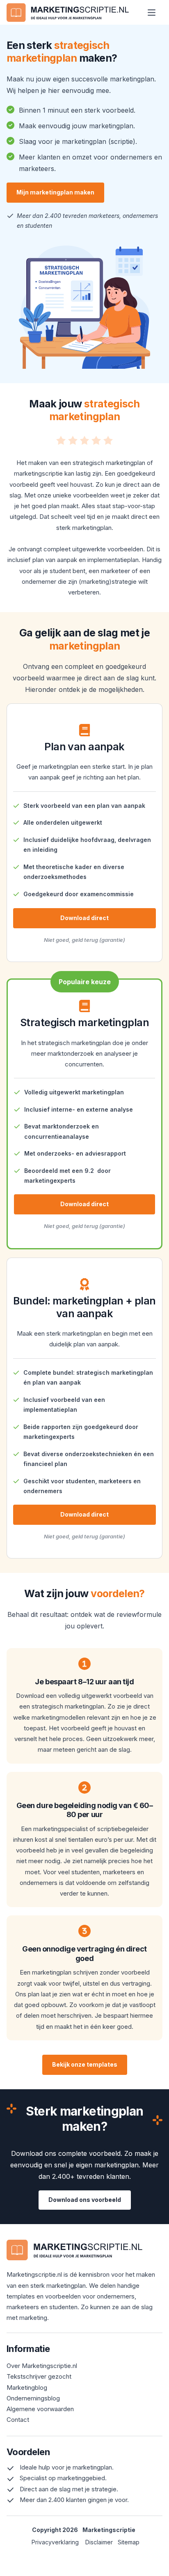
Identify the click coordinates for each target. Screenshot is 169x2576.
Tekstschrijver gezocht (39, 2376)
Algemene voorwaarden (40, 2409)
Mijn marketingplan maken (55, 192)
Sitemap (129, 2542)
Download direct (84, 918)
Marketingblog (27, 2388)
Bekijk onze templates (85, 2064)
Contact (18, 2420)
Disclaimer (102, 2542)
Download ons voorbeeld (85, 2200)
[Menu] (152, 13)
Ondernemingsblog (33, 2398)
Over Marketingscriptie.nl (42, 2366)
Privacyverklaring (55, 2542)
